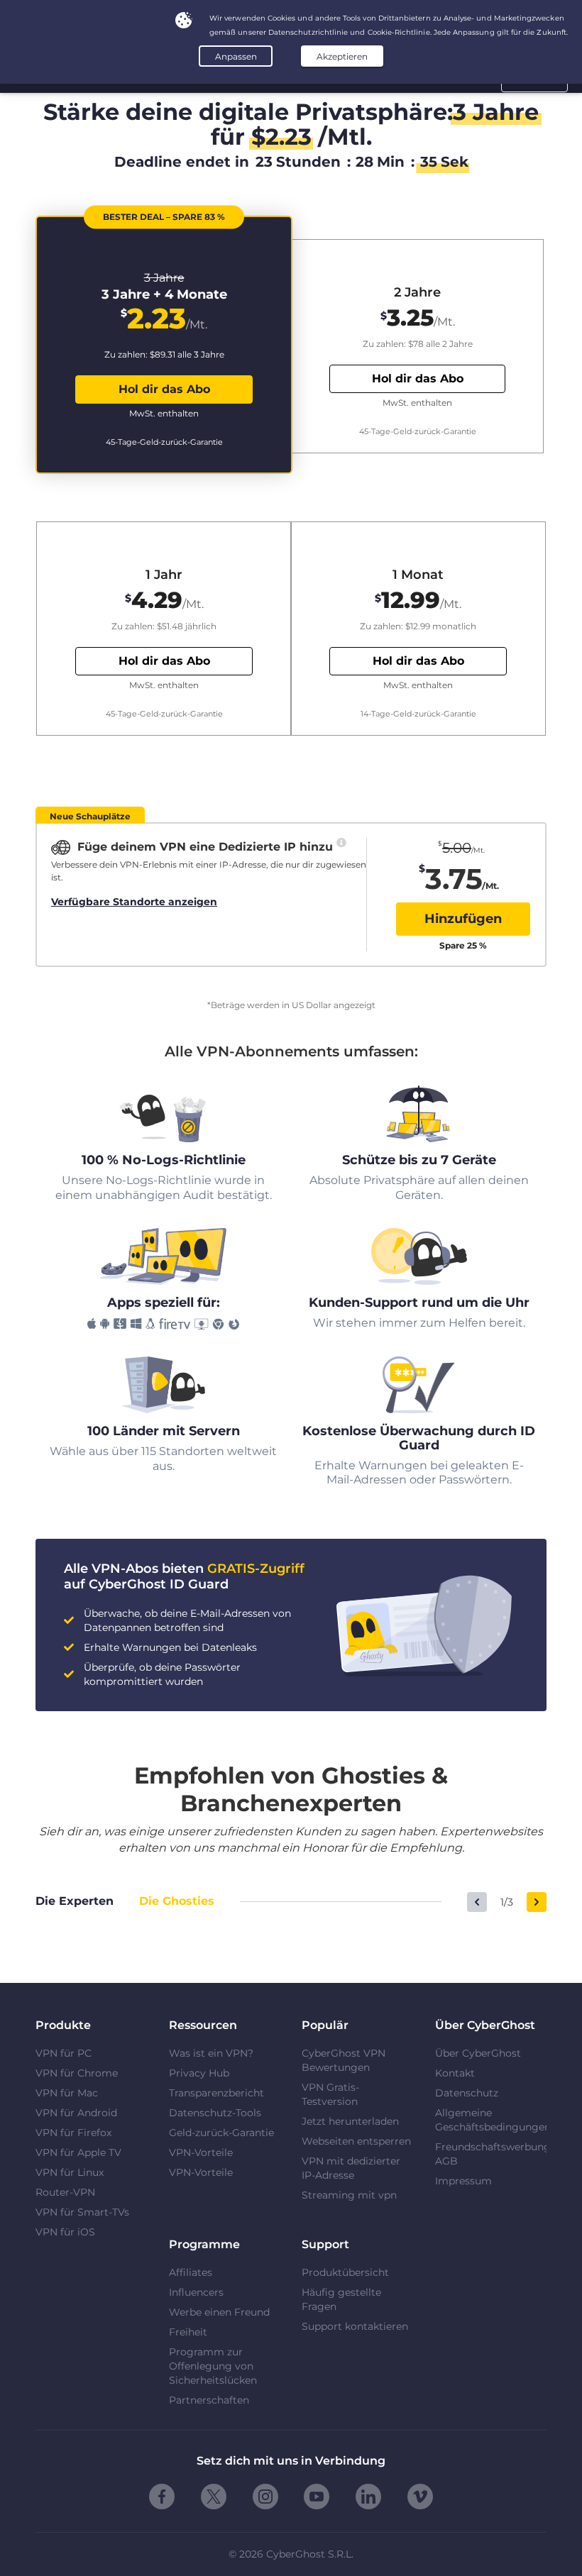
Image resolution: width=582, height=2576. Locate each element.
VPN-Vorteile (201, 2152)
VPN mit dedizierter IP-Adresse (351, 2168)
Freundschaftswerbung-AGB (491, 2154)
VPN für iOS (65, 2232)
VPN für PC (64, 2053)
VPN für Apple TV (78, 2152)
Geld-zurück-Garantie (221, 2133)
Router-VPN (65, 2192)
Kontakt (455, 2073)
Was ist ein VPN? (211, 2053)
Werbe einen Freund (219, 2312)
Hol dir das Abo (164, 389)
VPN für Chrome (77, 2073)
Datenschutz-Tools (215, 2113)
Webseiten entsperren (356, 2141)
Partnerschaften (209, 2400)
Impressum (463, 2181)
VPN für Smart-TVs (82, 2212)
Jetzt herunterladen (350, 2121)
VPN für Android (76, 2113)
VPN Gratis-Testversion (330, 2094)
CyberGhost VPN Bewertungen (344, 2060)
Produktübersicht (345, 2272)
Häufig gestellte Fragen (341, 2299)
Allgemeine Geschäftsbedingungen (491, 2120)
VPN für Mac (67, 2093)
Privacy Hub (199, 2073)
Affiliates (191, 2272)
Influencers (196, 2292)
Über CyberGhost (478, 2053)
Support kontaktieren (355, 2326)
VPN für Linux (70, 2172)
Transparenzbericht (216, 2093)
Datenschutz (467, 2093)
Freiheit (188, 2332)
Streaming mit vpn (349, 2195)
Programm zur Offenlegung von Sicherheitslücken (213, 2366)
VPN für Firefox (73, 2133)
